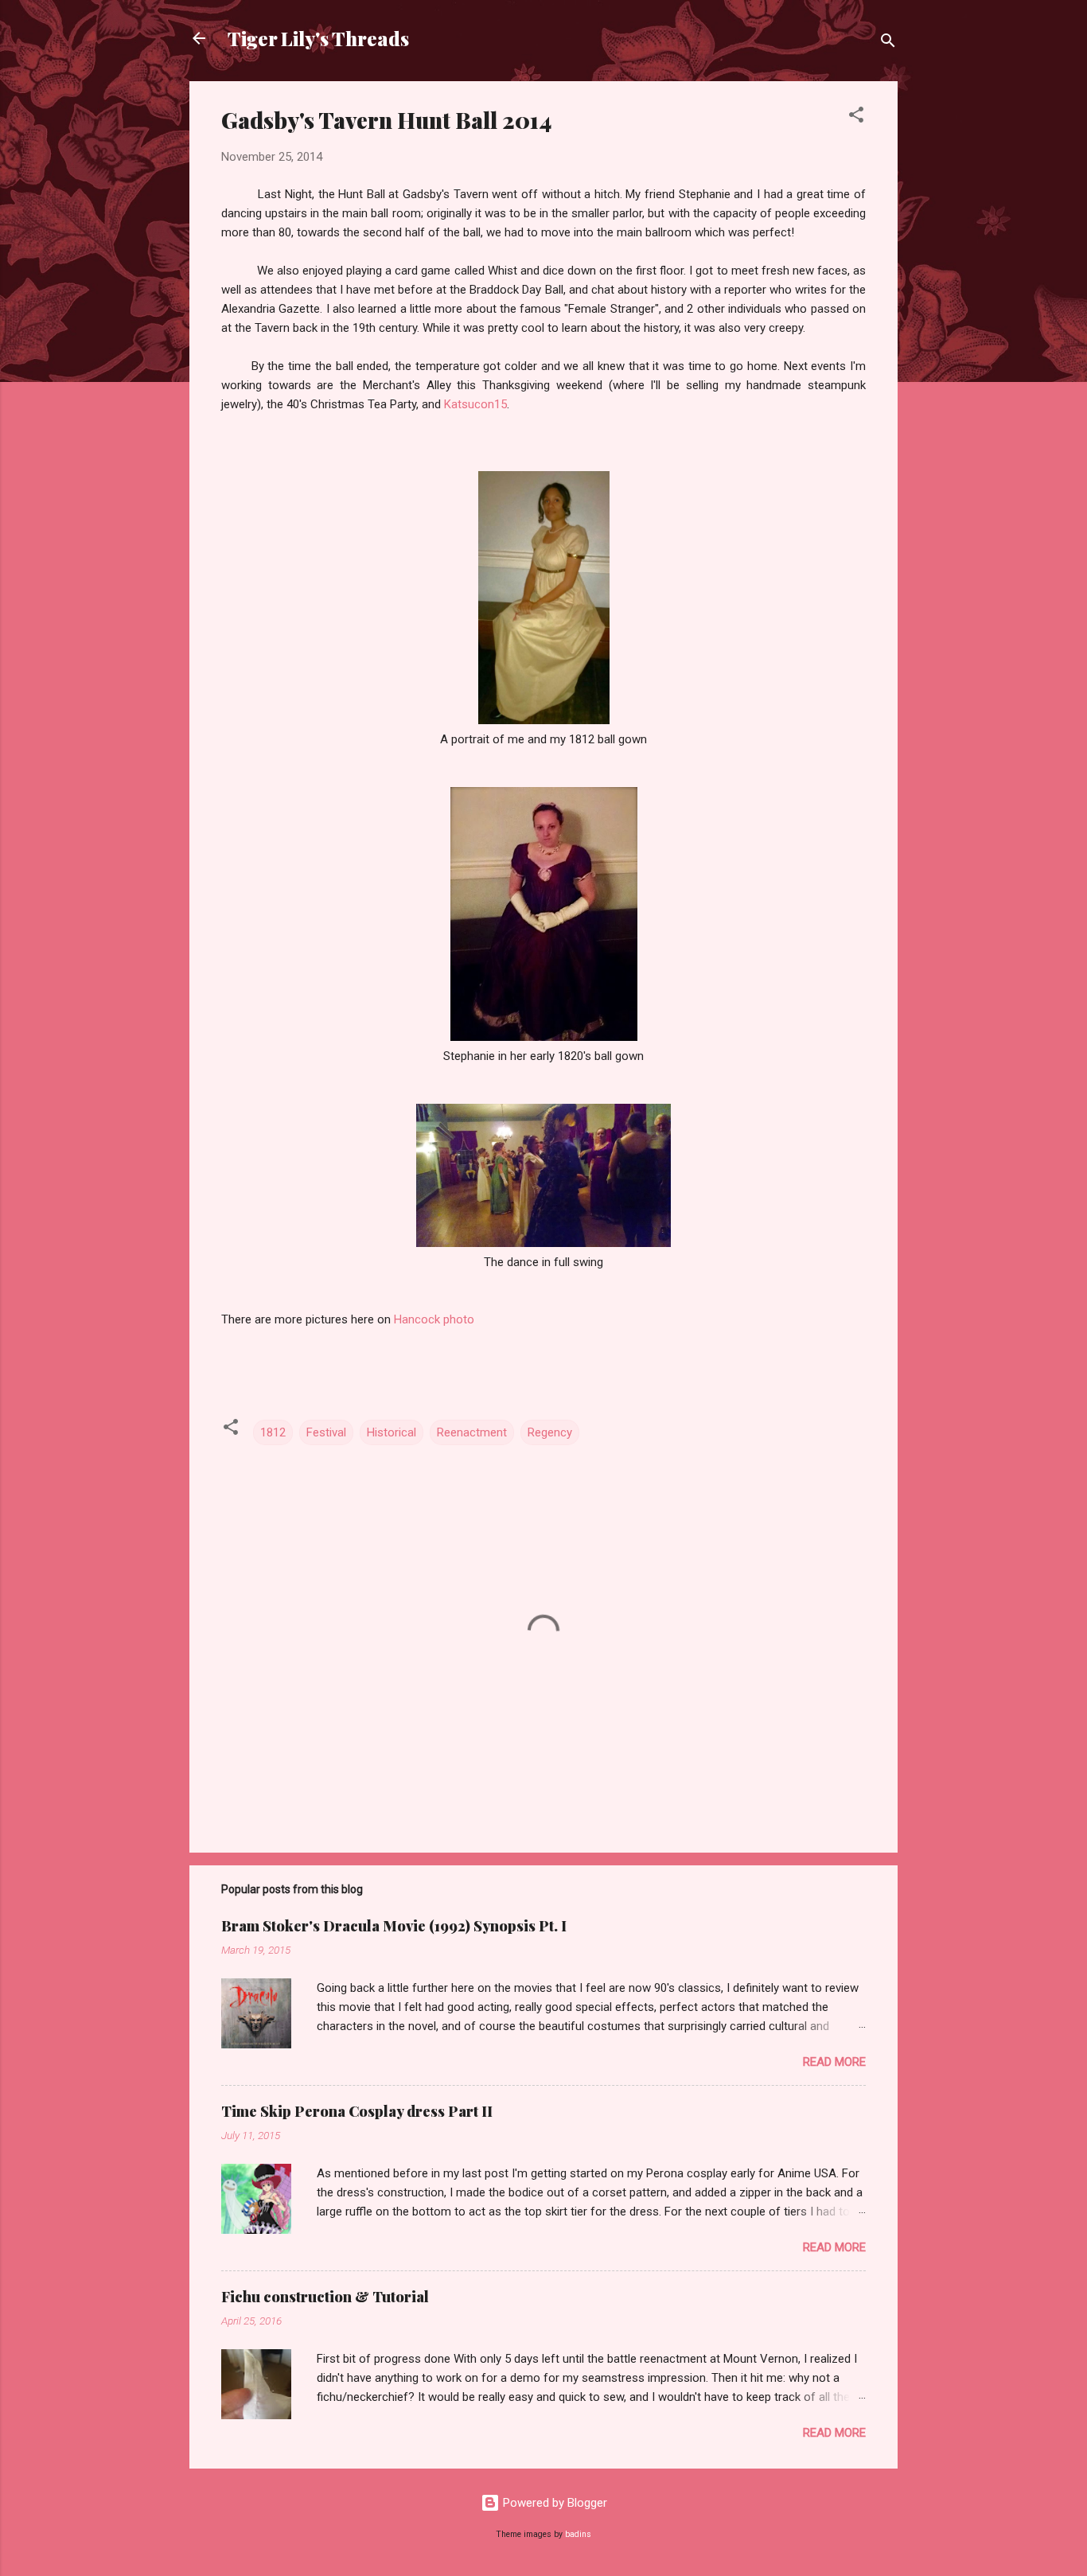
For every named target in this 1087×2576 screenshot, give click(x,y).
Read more (834, 2062)
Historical (392, 1432)
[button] (856, 117)
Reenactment (472, 1432)
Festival (326, 1432)
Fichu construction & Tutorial (325, 2297)
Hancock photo (434, 1319)
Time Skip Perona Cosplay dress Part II (357, 2111)
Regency (550, 1432)
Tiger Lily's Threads (318, 38)
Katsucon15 (475, 404)
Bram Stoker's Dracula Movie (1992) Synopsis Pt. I (394, 1926)
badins (578, 2534)
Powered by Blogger (553, 2503)
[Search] (888, 43)
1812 (273, 1432)
